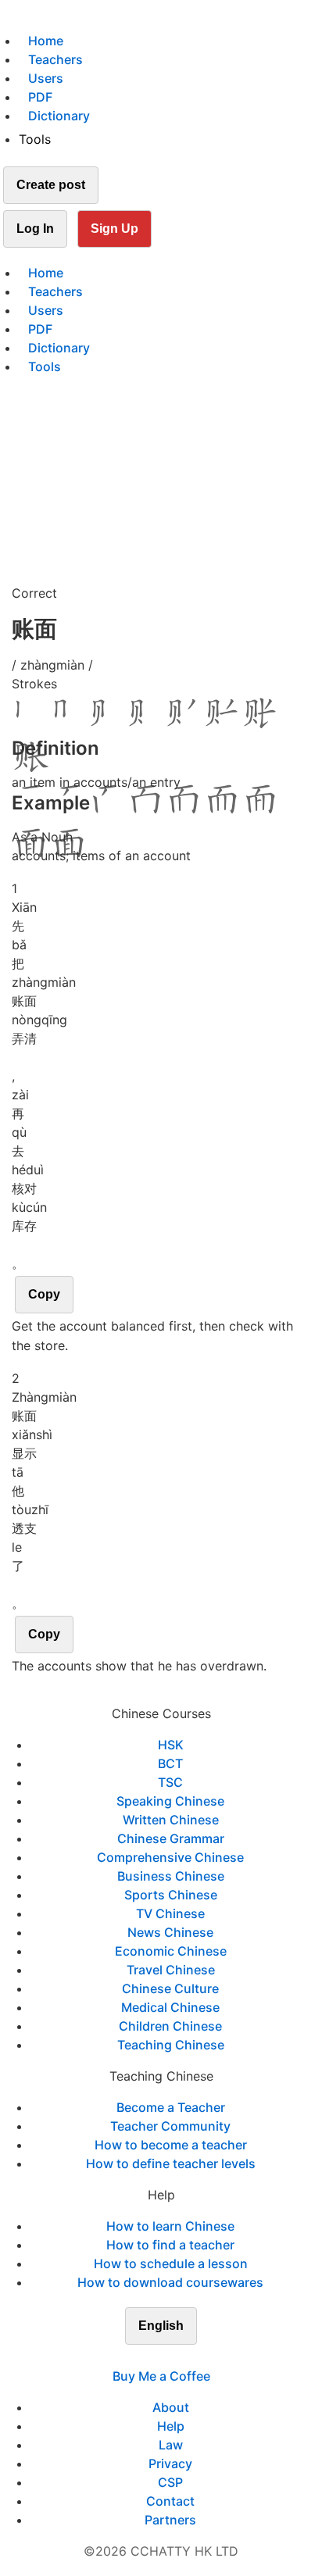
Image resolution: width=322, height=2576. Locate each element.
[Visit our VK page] (170, 2357)
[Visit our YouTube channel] (189, 2357)
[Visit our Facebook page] (133, 2357)
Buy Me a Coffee (161, 2376)
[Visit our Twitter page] (152, 2357)
